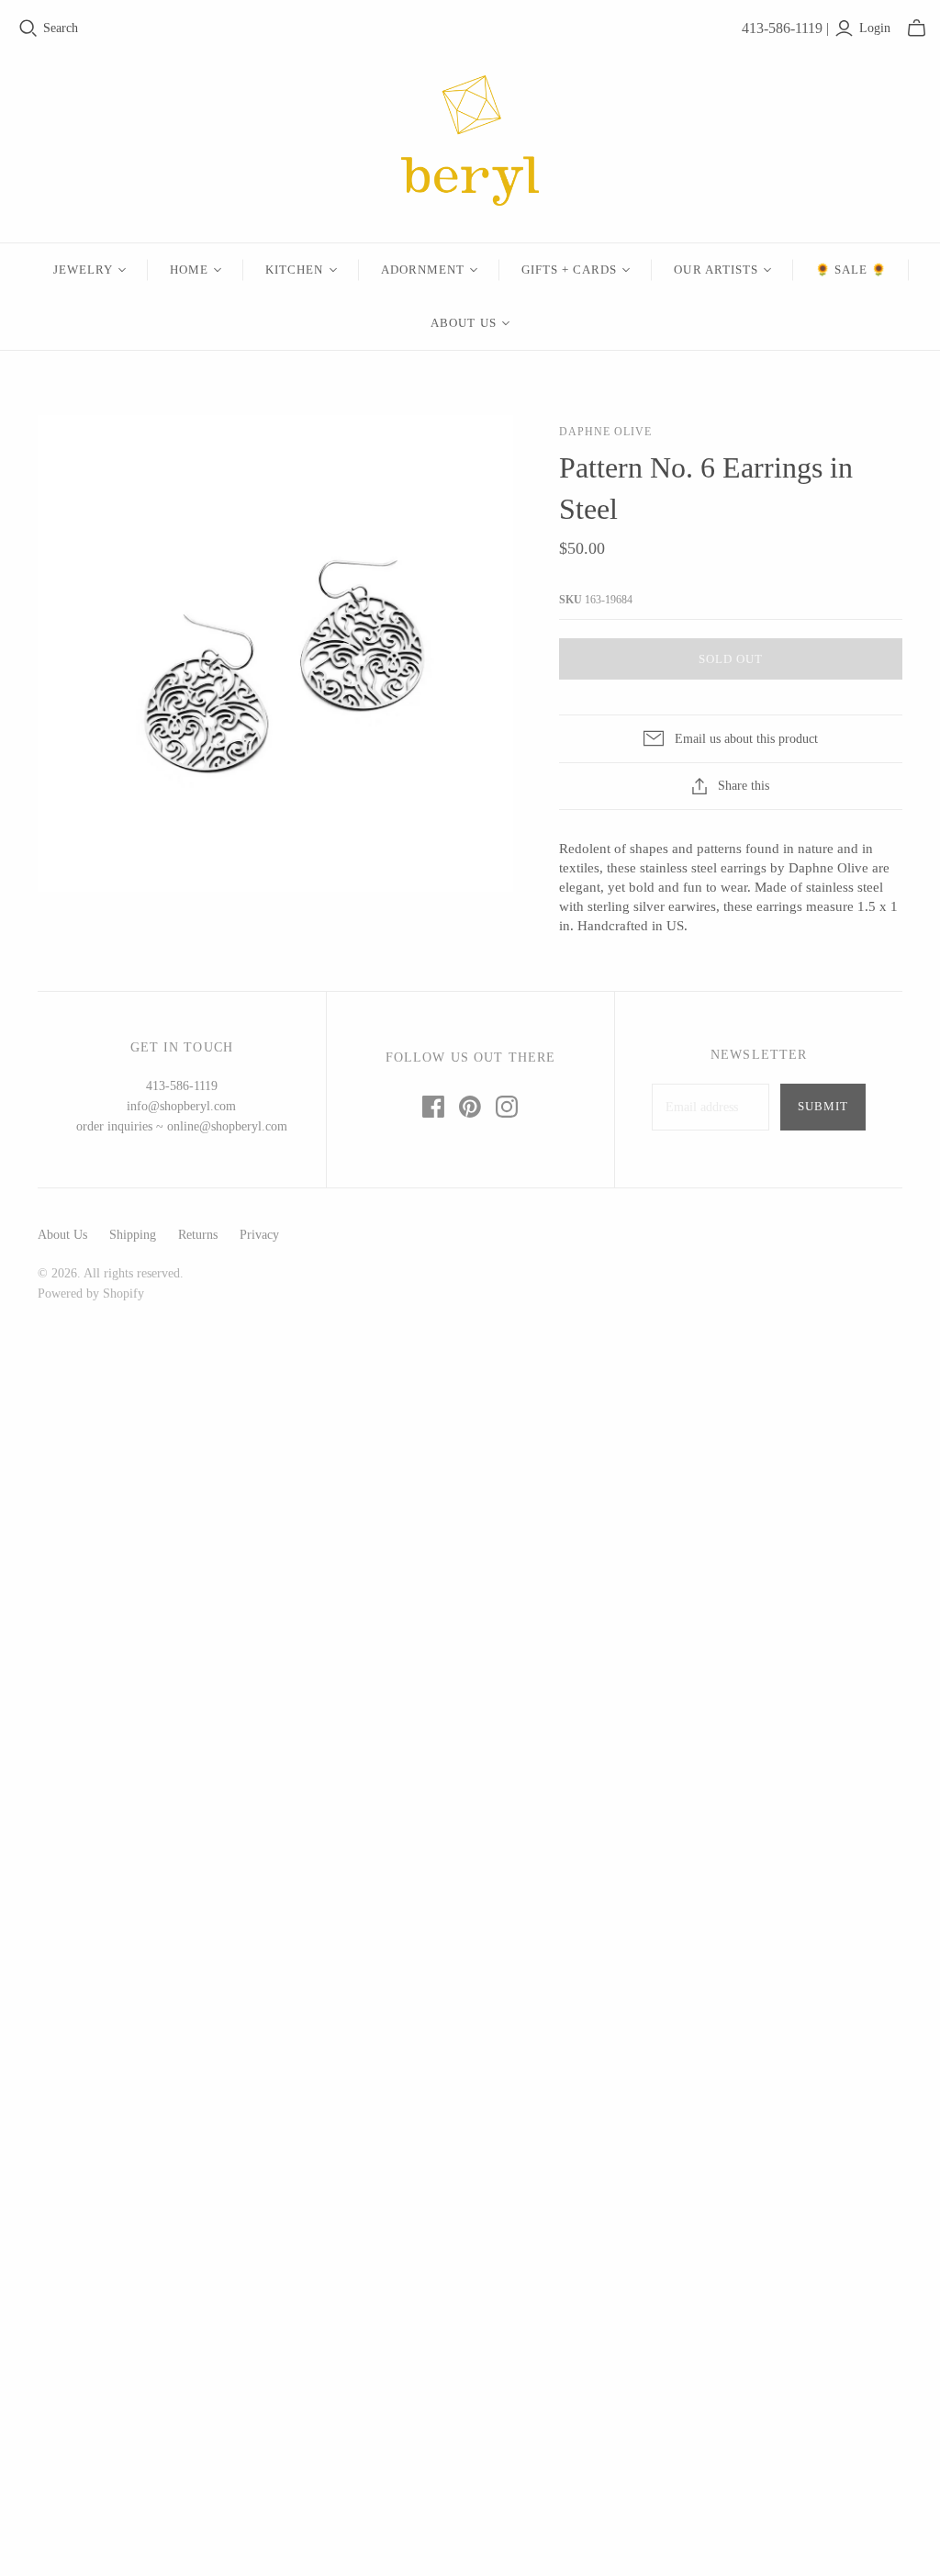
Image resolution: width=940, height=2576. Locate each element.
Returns (198, 1235)
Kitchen (294, 270)
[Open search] (28, 28)
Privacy (259, 1235)
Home (189, 270)
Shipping (133, 1235)
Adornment (423, 270)
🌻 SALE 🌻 (851, 270)
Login (875, 28)
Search (61, 28)
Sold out (731, 659)
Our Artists (716, 270)
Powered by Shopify (91, 1294)
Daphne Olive (605, 432)
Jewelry (83, 270)
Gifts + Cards (570, 270)
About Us (463, 323)
